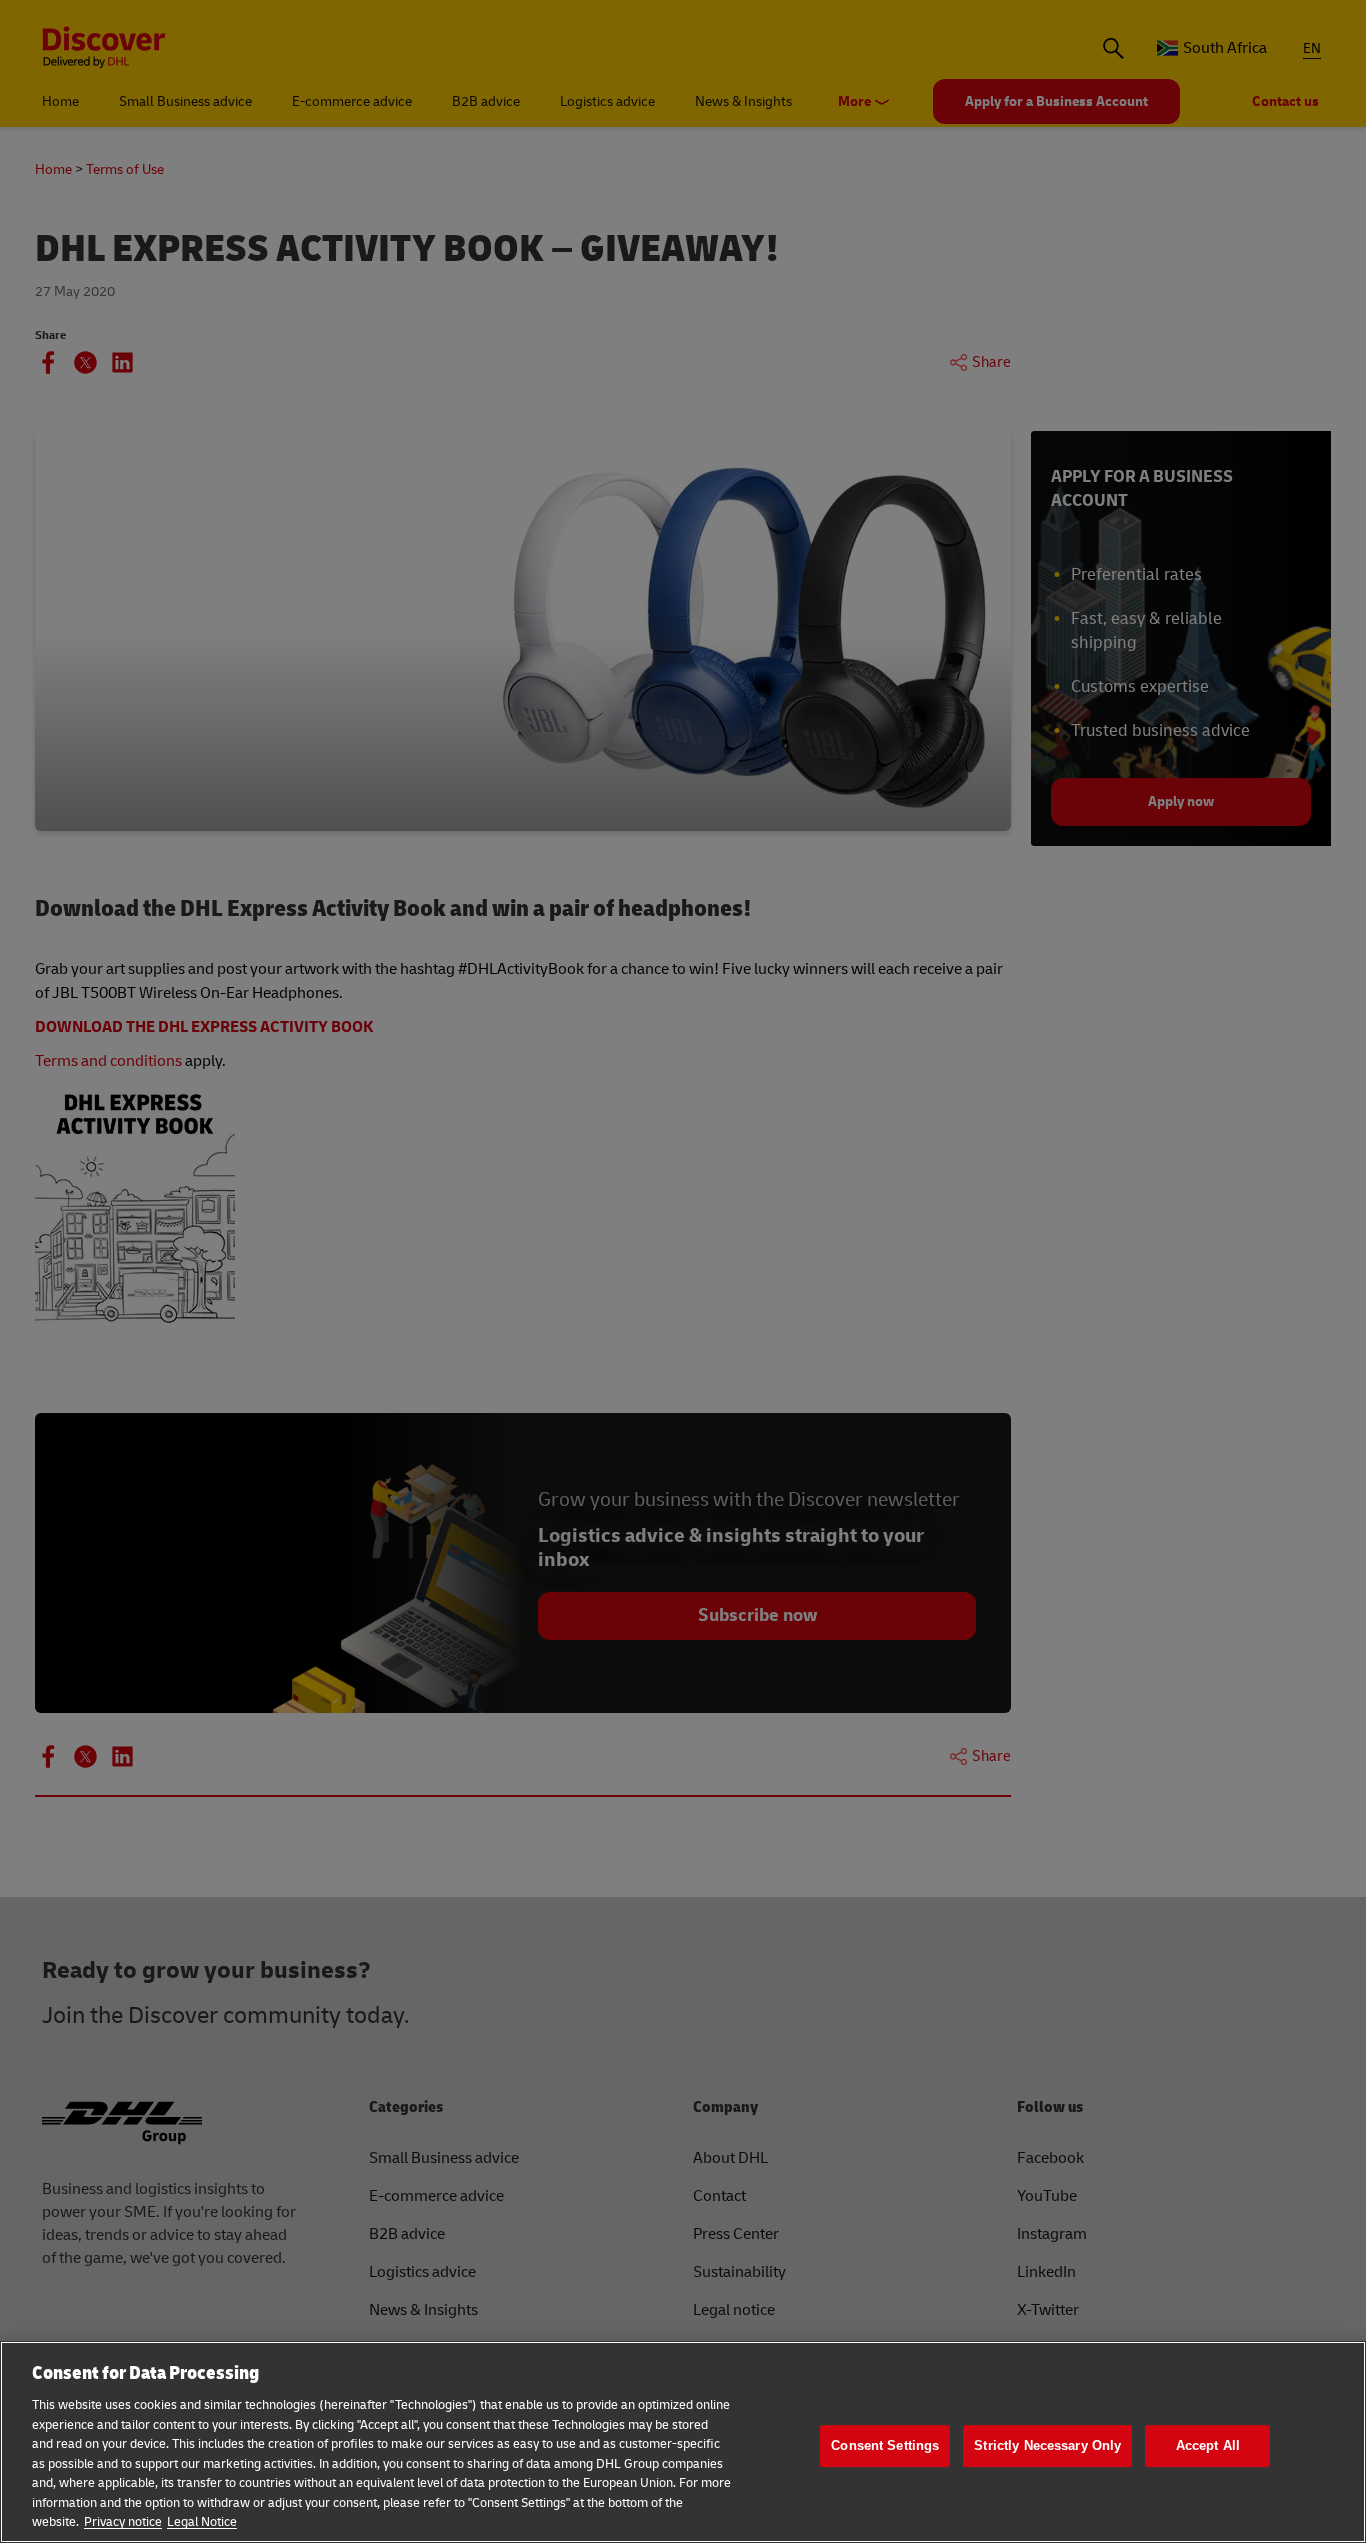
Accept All (1208, 2445)
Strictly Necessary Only (1047, 2445)
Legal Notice (202, 2522)
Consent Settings (885, 2445)
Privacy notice (123, 2522)
